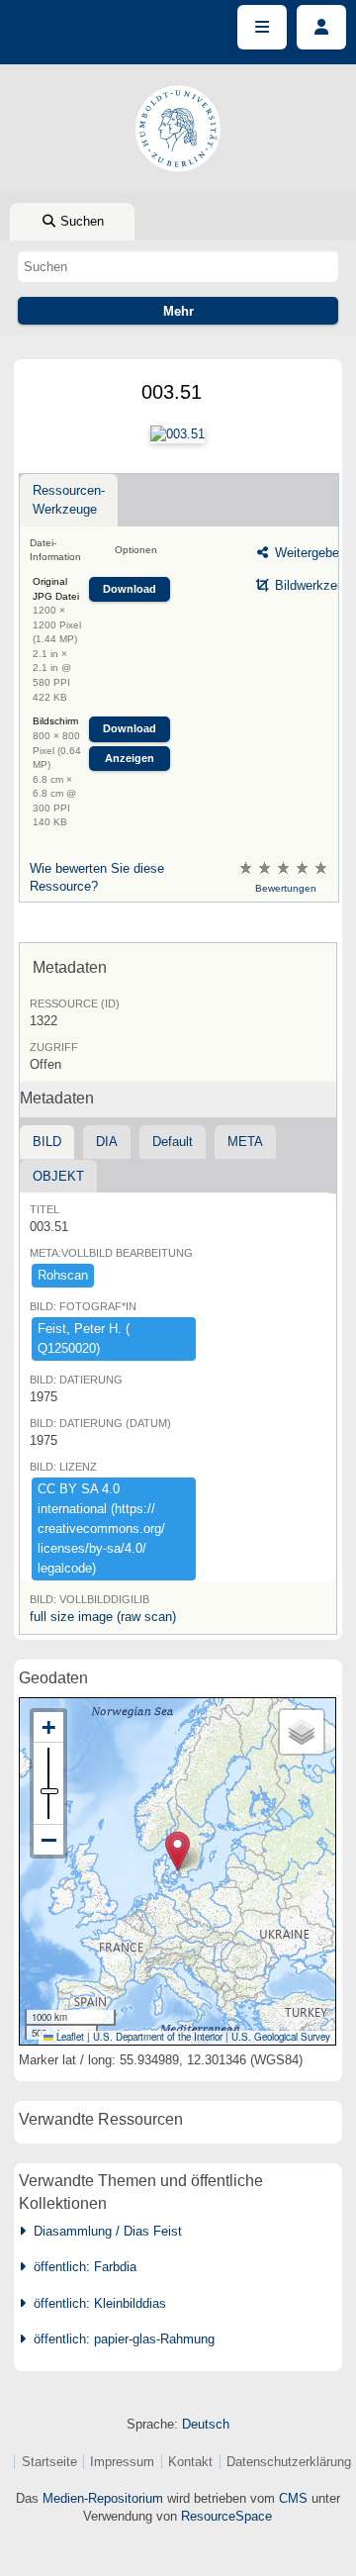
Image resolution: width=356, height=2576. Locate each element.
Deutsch (206, 2424)
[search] (178, 266)
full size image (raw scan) (103, 1617)
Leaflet (69, 2037)
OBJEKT (58, 1176)
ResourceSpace (226, 2516)
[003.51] (178, 434)
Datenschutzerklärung (289, 2462)
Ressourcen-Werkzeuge (69, 499)
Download (130, 589)
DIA (107, 1142)
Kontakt (190, 2462)
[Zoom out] (48, 1840)
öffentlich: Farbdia (81, 2267)
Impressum (122, 2462)
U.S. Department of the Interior (158, 2037)
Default (173, 1142)
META (245, 1142)
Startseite (49, 2462)
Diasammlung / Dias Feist (104, 2231)
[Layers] (302, 1732)
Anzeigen (130, 758)
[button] (178, 1851)
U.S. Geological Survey (281, 2037)
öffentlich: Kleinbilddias (96, 2303)
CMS (293, 2498)
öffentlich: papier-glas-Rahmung (120, 2339)
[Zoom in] (48, 1727)
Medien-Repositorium (103, 2498)
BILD (47, 1142)
